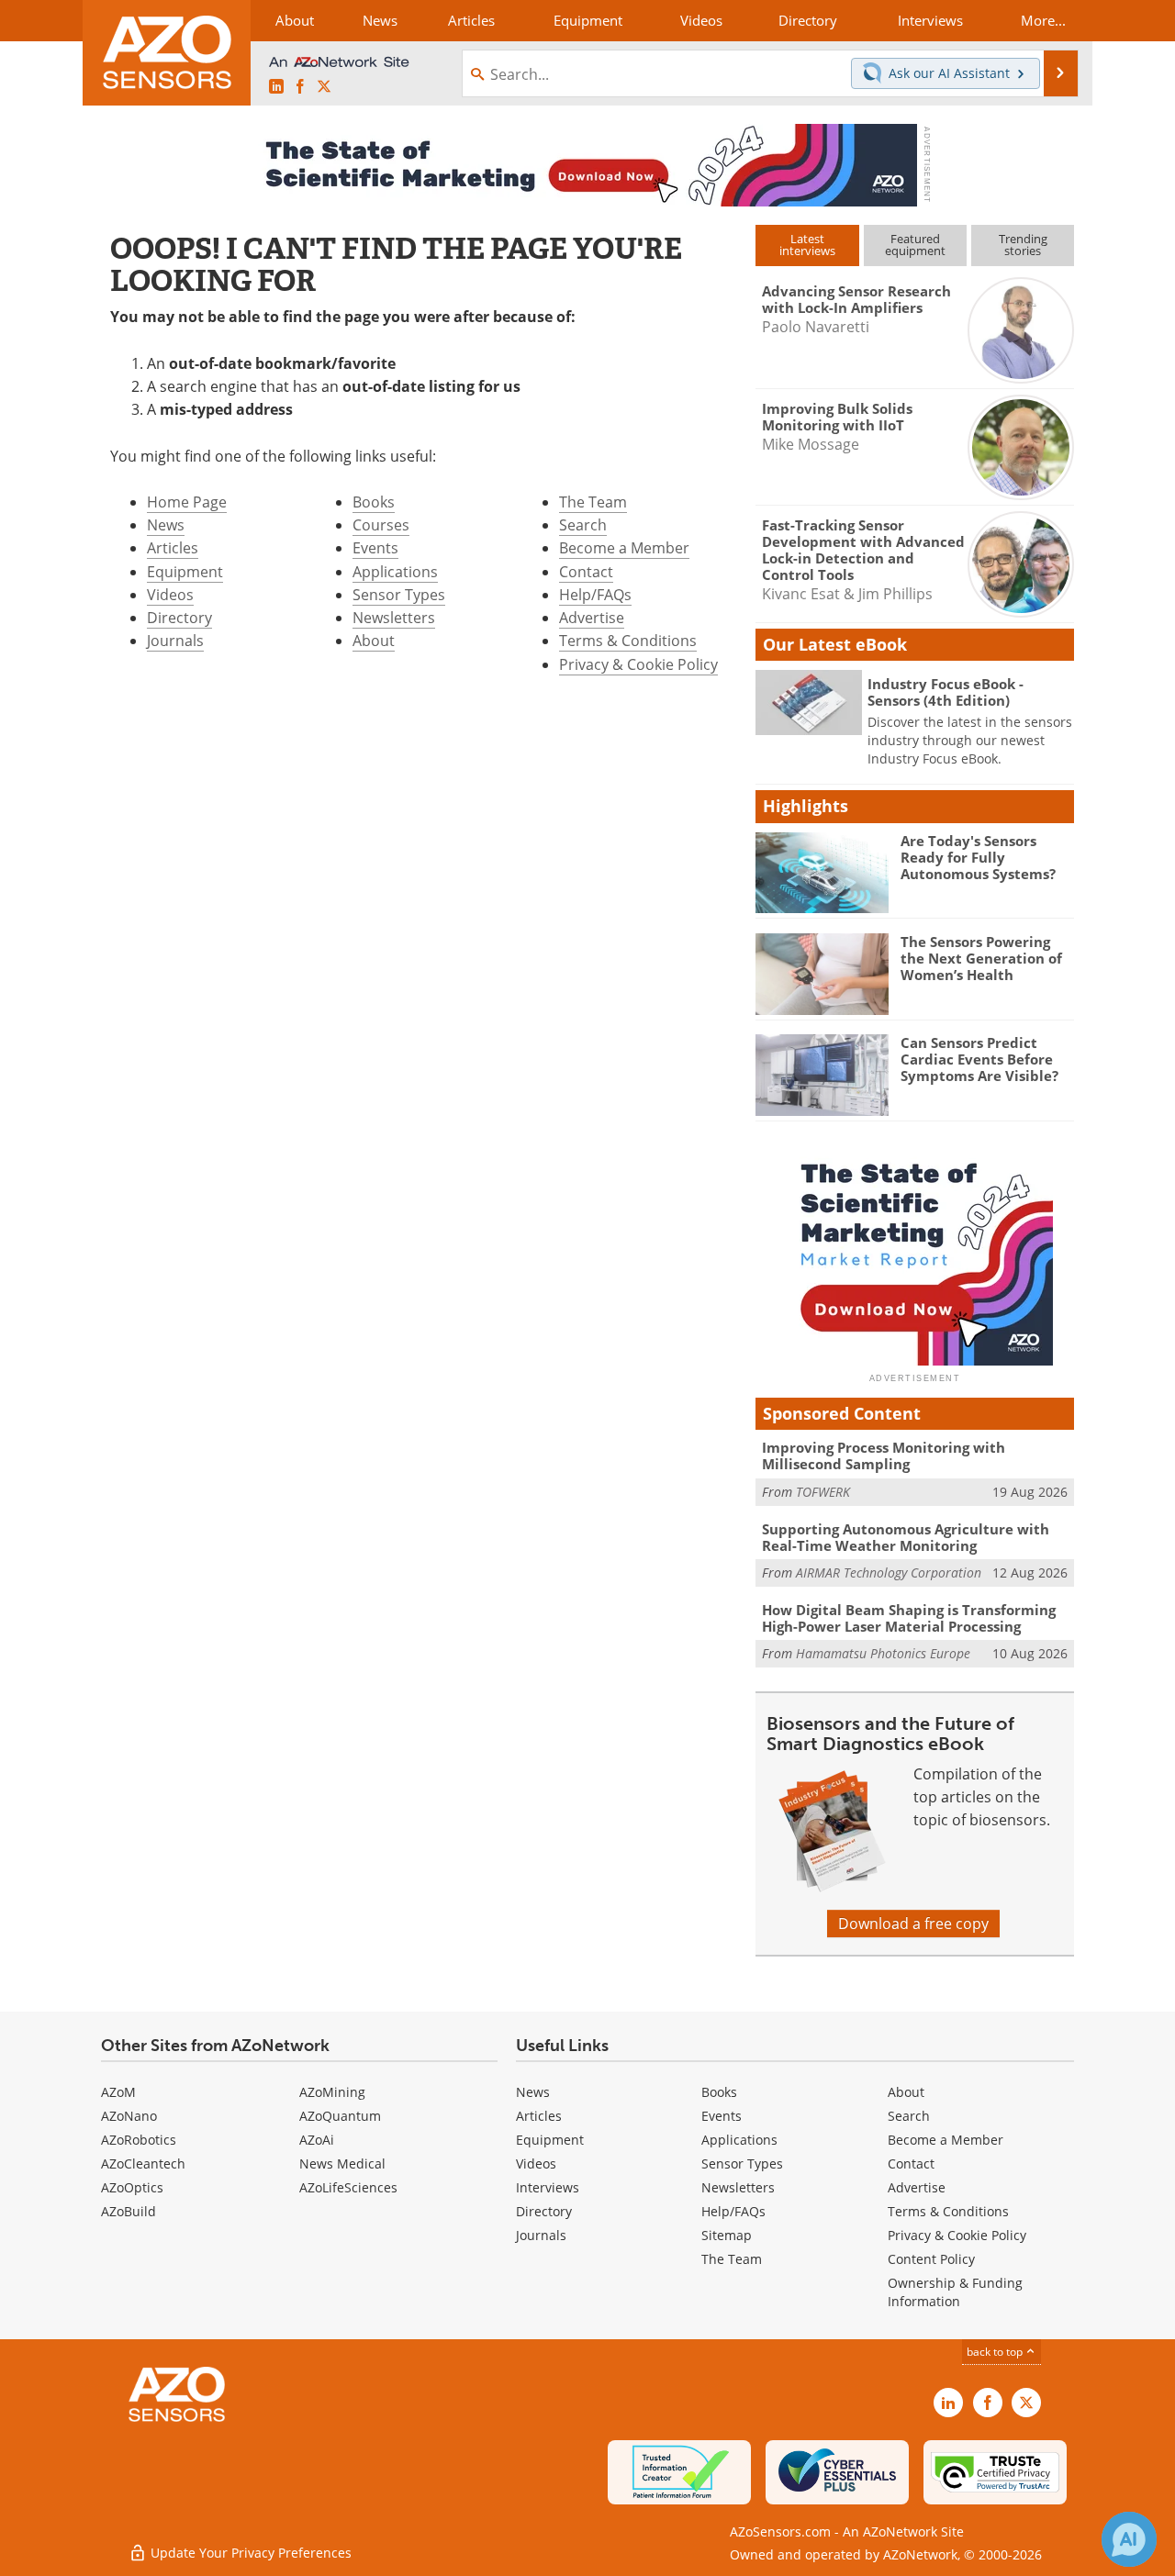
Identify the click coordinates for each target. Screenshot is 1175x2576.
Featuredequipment (915, 245)
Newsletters (394, 618)
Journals (175, 641)
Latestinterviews (807, 245)
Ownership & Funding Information (955, 2292)
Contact (586, 572)
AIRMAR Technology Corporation (889, 1572)
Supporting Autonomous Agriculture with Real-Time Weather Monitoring (906, 1537)
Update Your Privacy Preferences (249, 2553)
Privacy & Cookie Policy (638, 664)
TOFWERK (823, 1492)
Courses (381, 525)
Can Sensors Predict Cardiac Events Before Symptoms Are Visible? (979, 1059)
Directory (179, 618)
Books (374, 502)
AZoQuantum (340, 2116)
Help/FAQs (595, 595)
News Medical (342, 2163)
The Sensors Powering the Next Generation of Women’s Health (981, 958)
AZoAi (317, 2140)
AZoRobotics (139, 2140)
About (374, 641)
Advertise (592, 618)
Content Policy (931, 2259)
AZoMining (332, 2092)
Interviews (548, 2187)
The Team (593, 502)
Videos (170, 595)
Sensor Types (399, 595)
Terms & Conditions (628, 641)
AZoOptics (132, 2187)
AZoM (118, 2092)
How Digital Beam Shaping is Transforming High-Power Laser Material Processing (909, 1618)
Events (375, 548)
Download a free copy (913, 1924)
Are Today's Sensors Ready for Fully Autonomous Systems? (978, 857)
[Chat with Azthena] (1129, 2539)
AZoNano (129, 2116)
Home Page (187, 502)
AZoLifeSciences (348, 2187)
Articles (173, 548)
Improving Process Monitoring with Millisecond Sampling (884, 1455)
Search (583, 525)
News (166, 525)
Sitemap (727, 2235)
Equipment (185, 572)
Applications (395, 572)
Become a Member (624, 548)
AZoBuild (129, 2211)
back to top (996, 2352)
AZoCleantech (143, 2163)
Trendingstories (1023, 245)
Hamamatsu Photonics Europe (883, 1653)
